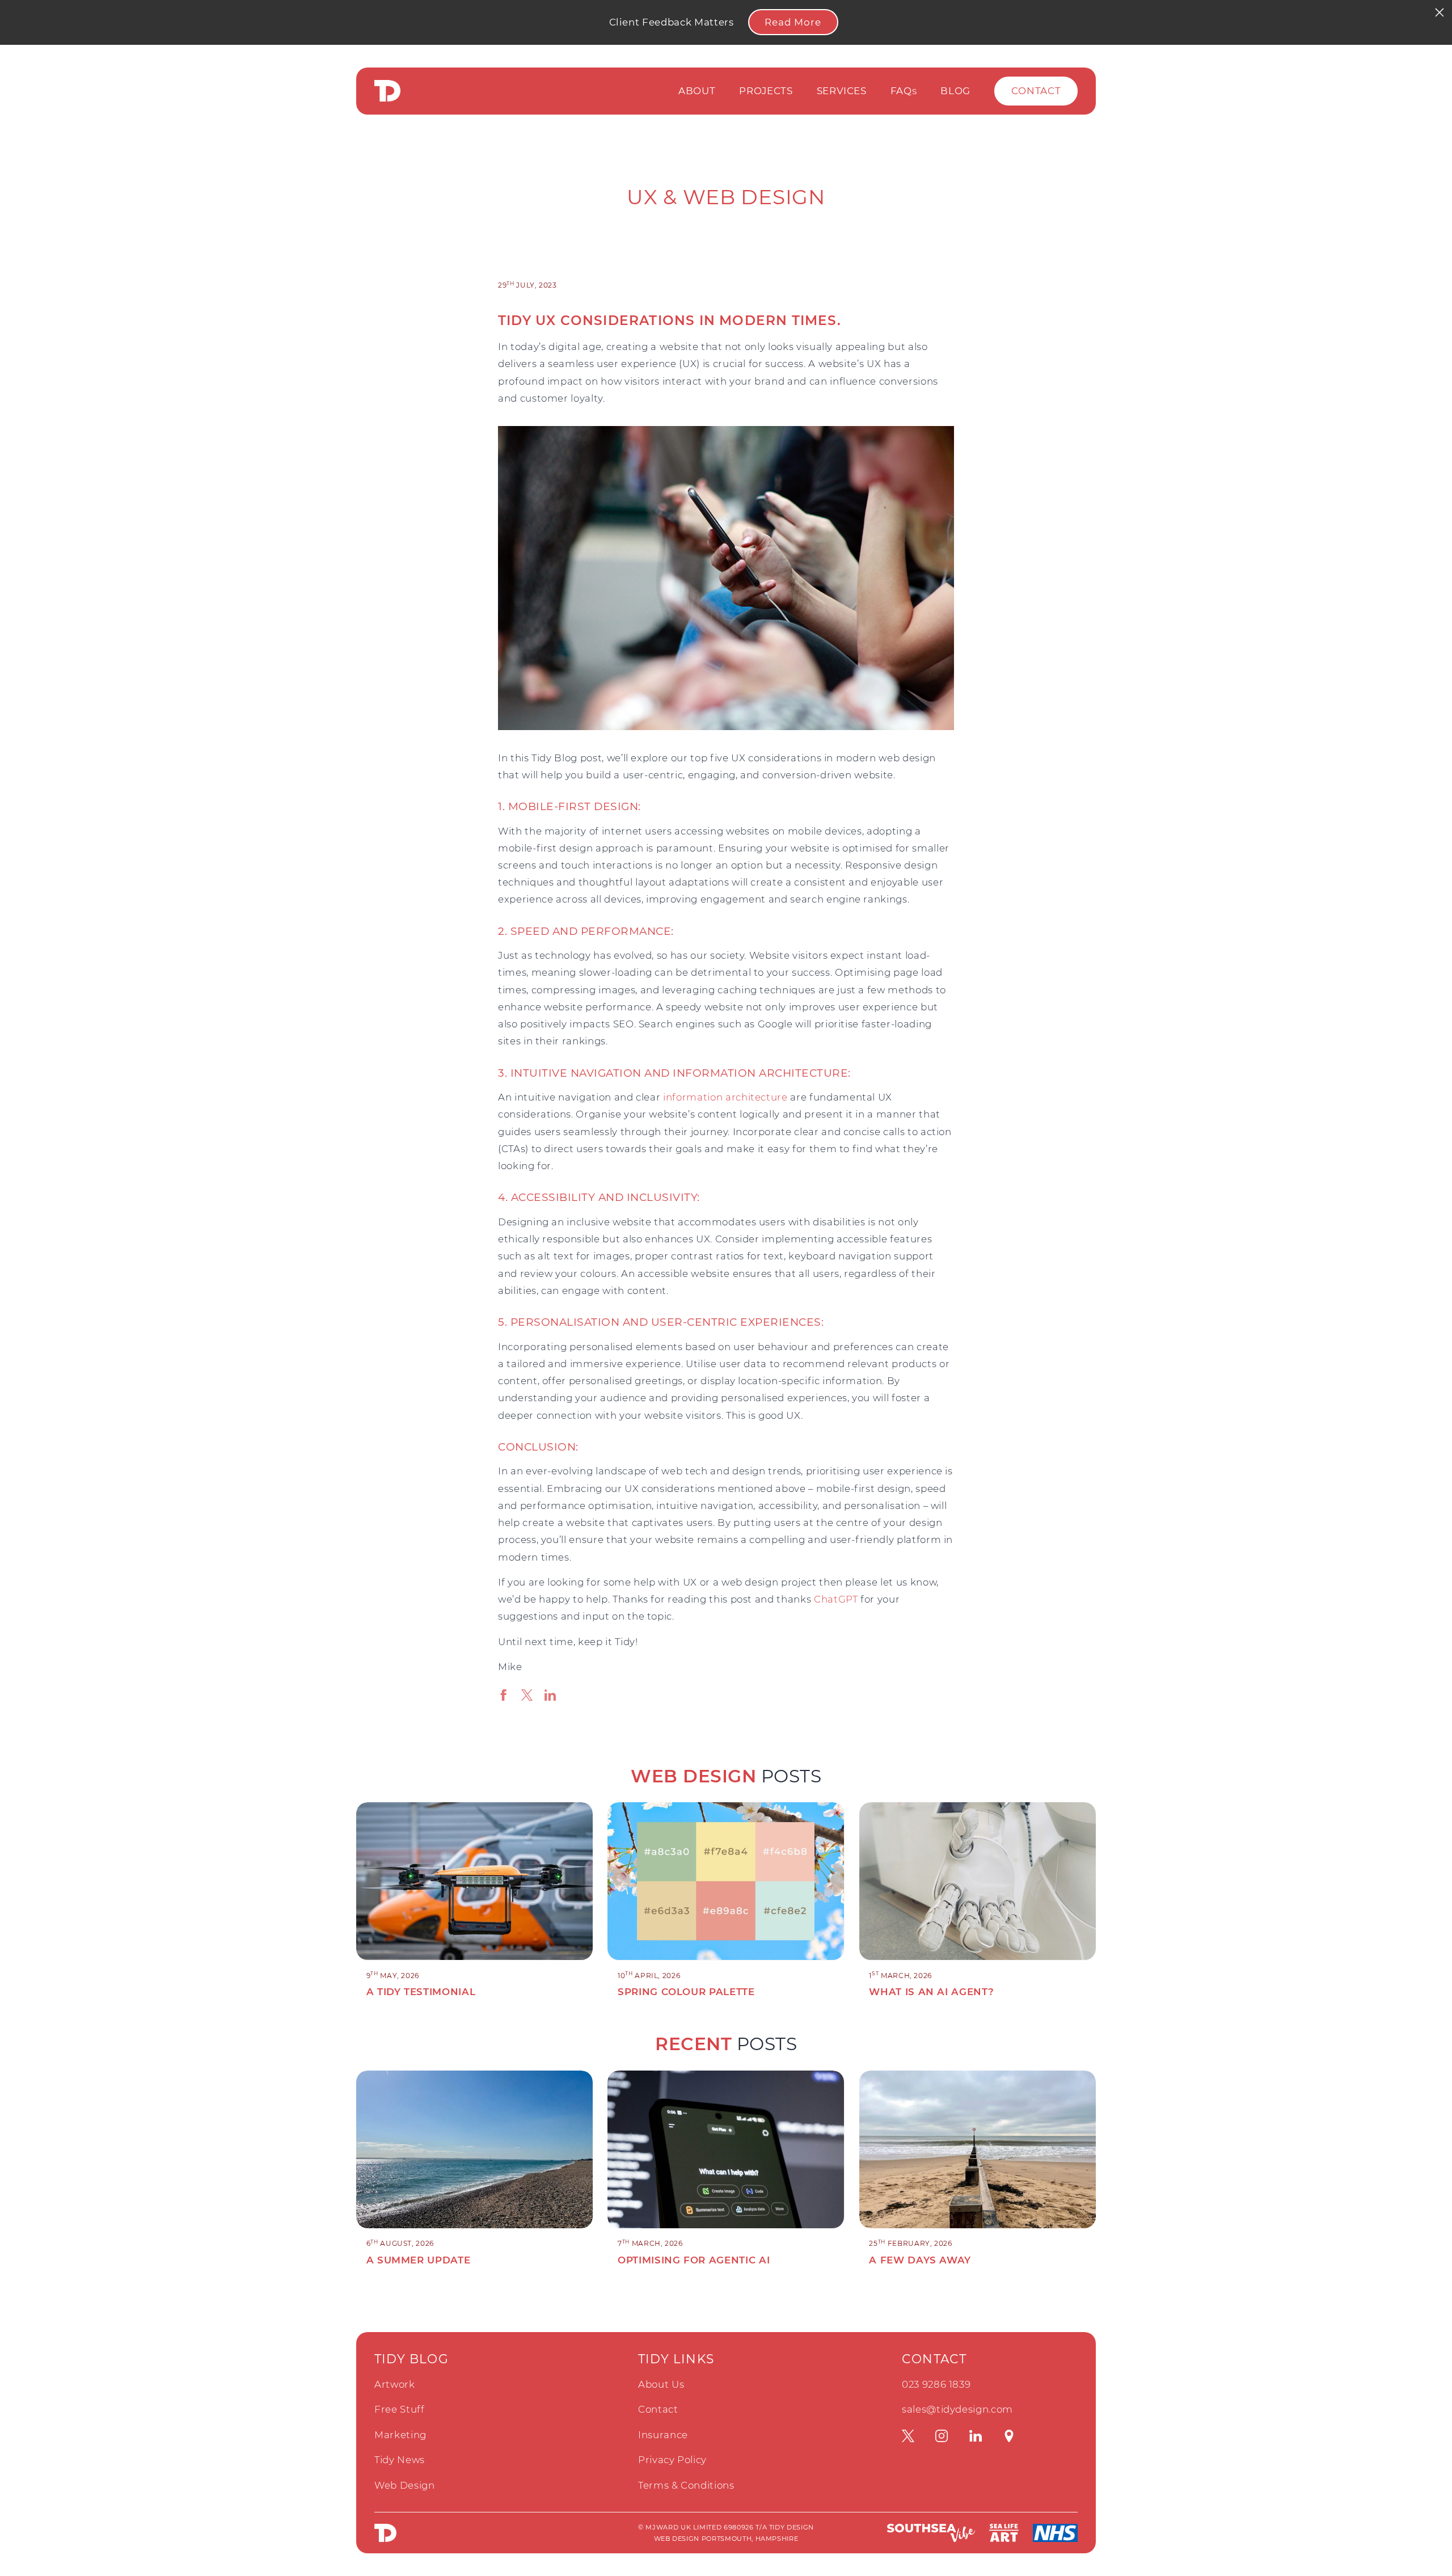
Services (842, 91)
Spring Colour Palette (686, 1992)
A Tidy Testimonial (421, 1992)
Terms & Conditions (686, 2485)
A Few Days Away (920, 2260)
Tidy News (400, 2460)
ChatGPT (836, 1599)
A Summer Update (419, 2260)
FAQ (904, 91)
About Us (661, 2384)
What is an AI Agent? (931, 1992)
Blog (955, 91)
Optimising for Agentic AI (694, 2260)
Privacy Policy (672, 2460)
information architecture (725, 1097)
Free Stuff (400, 2409)
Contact (1036, 91)
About (697, 91)
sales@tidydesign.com (957, 2409)
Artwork (395, 2384)
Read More (793, 22)
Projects (766, 91)
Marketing (400, 2435)
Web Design (405, 2485)
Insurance (663, 2435)
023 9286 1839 (936, 2384)
